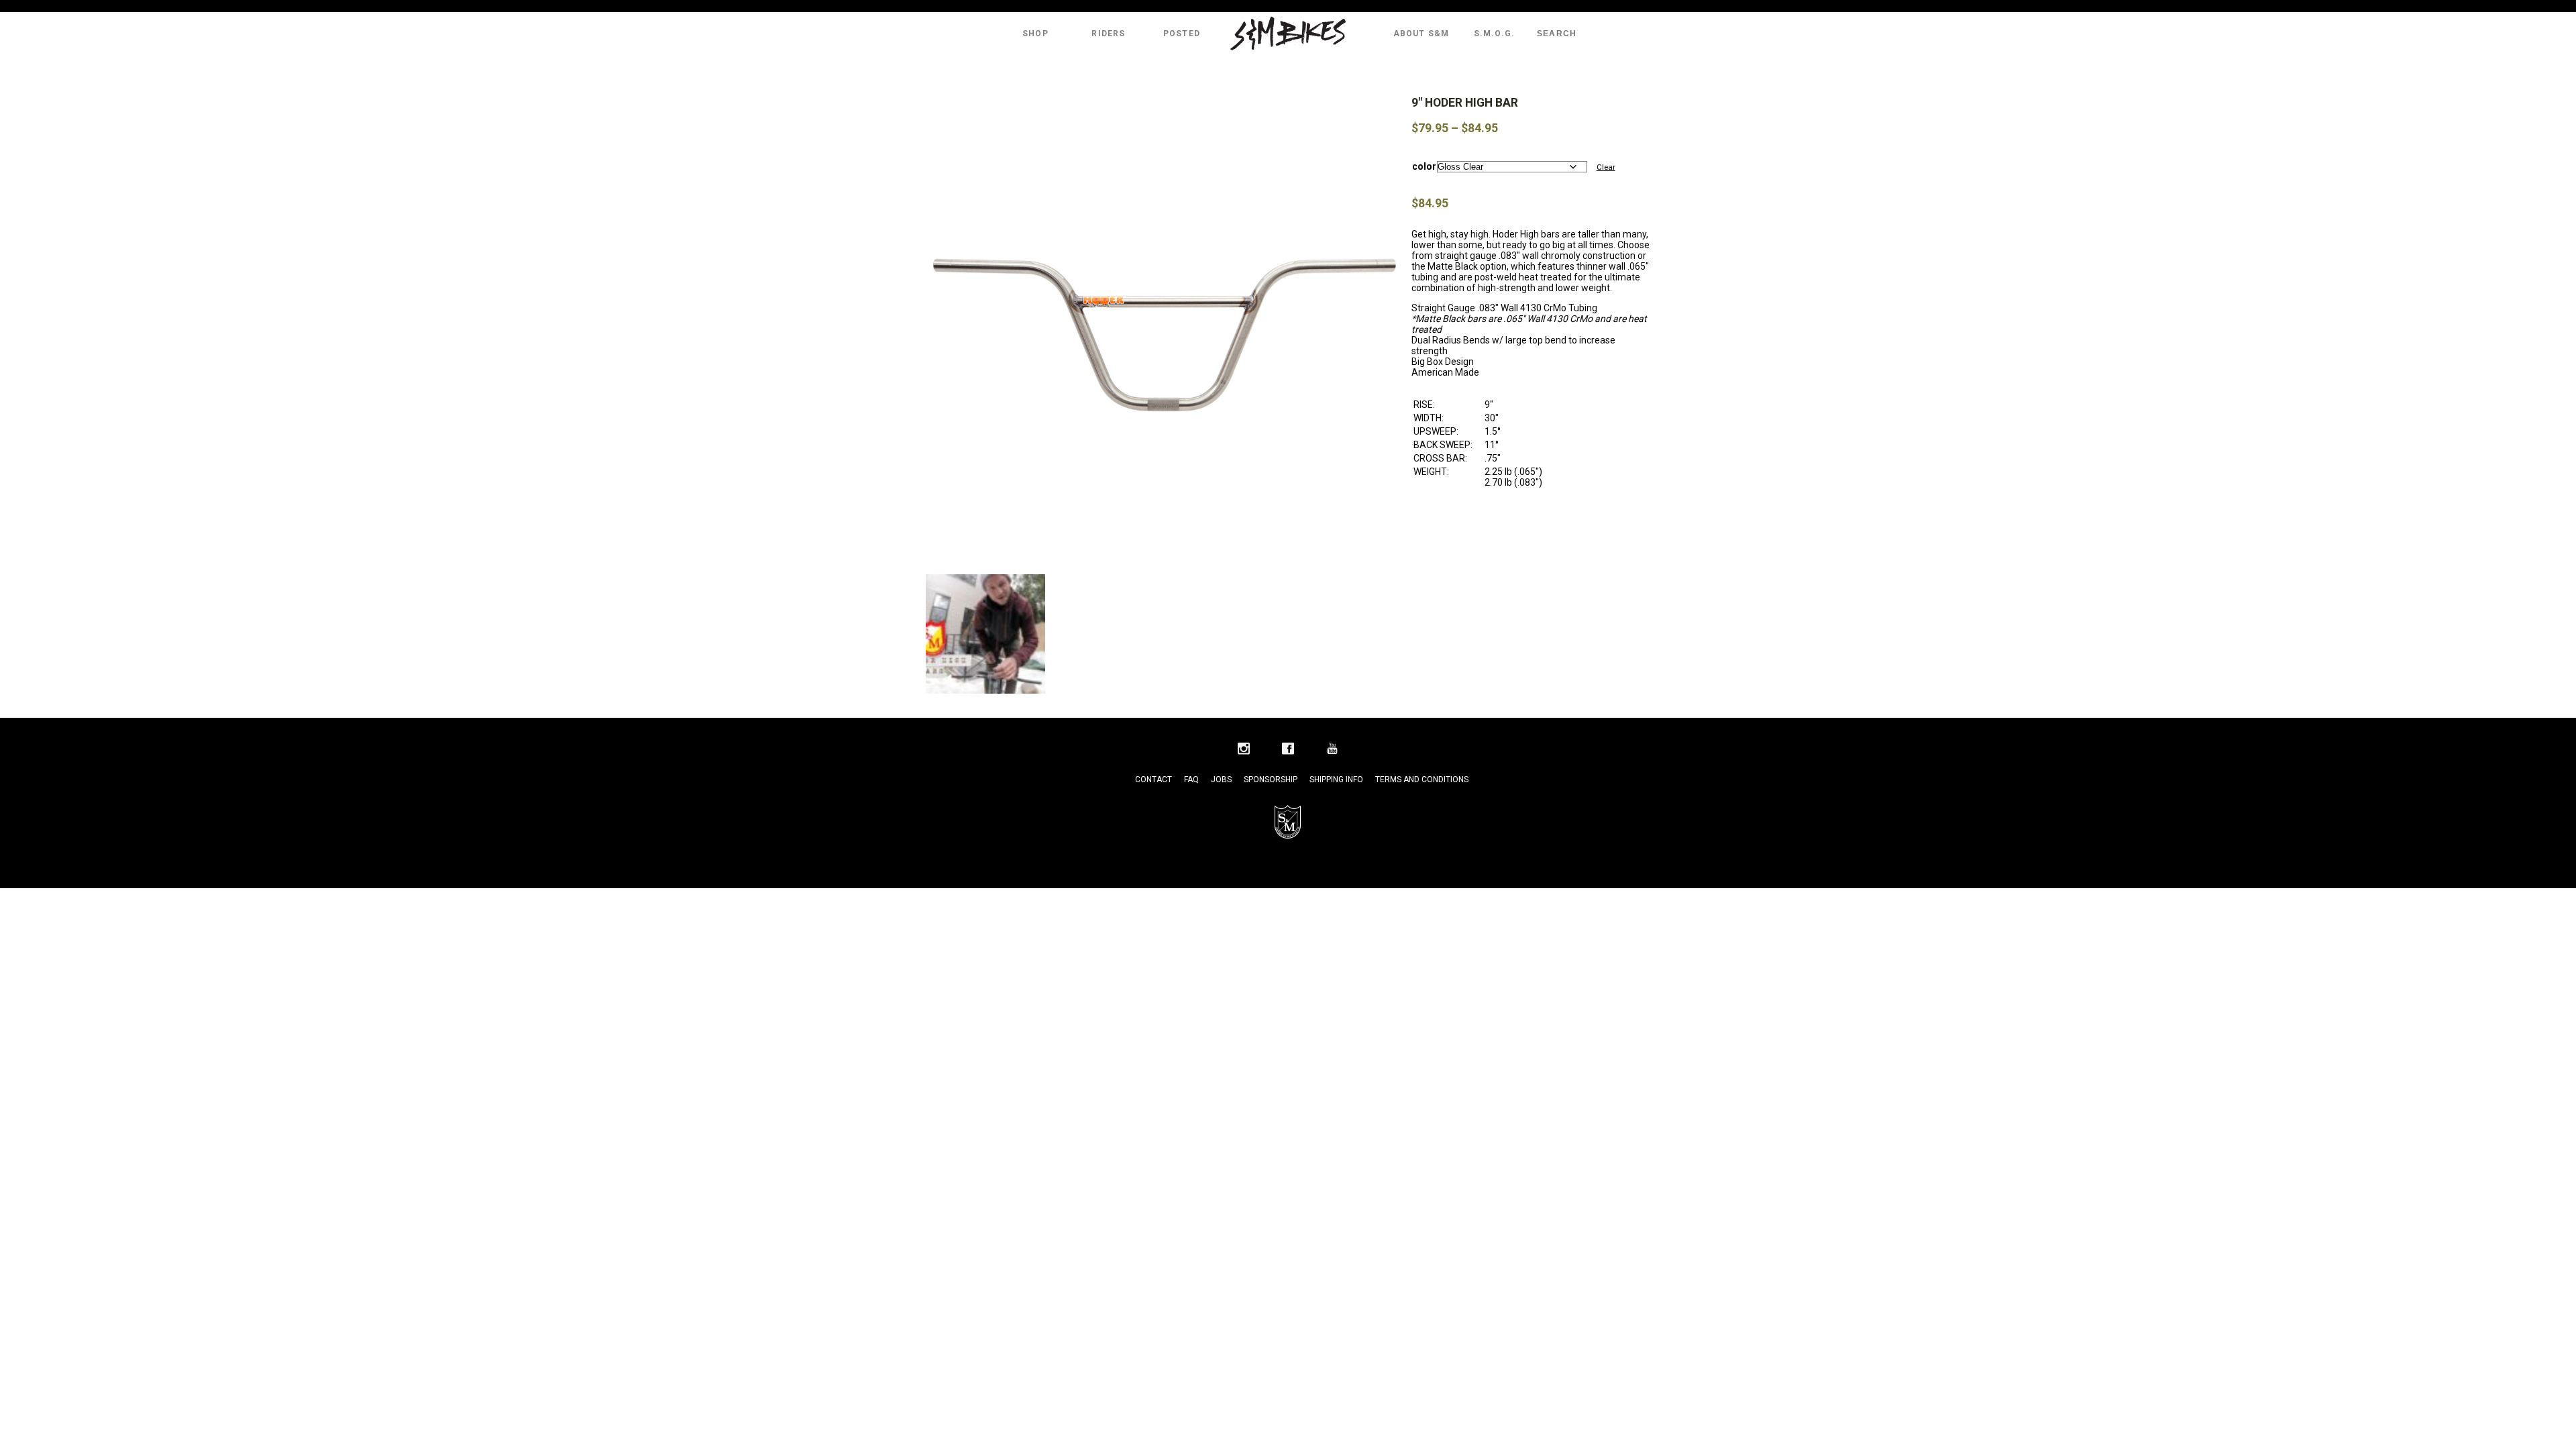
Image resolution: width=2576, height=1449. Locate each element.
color (1424, 166)
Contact (1153, 780)
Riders (1108, 34)
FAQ (1191, 780)
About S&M (1421, 34)
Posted (1182, 34)
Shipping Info (1336, 780)
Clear (1606, 167)
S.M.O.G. (1495, 34)
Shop (1035, 34)
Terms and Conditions (1422, 780)
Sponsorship (1271, 780)
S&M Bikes (1288, 34)
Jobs (1221, 780)
